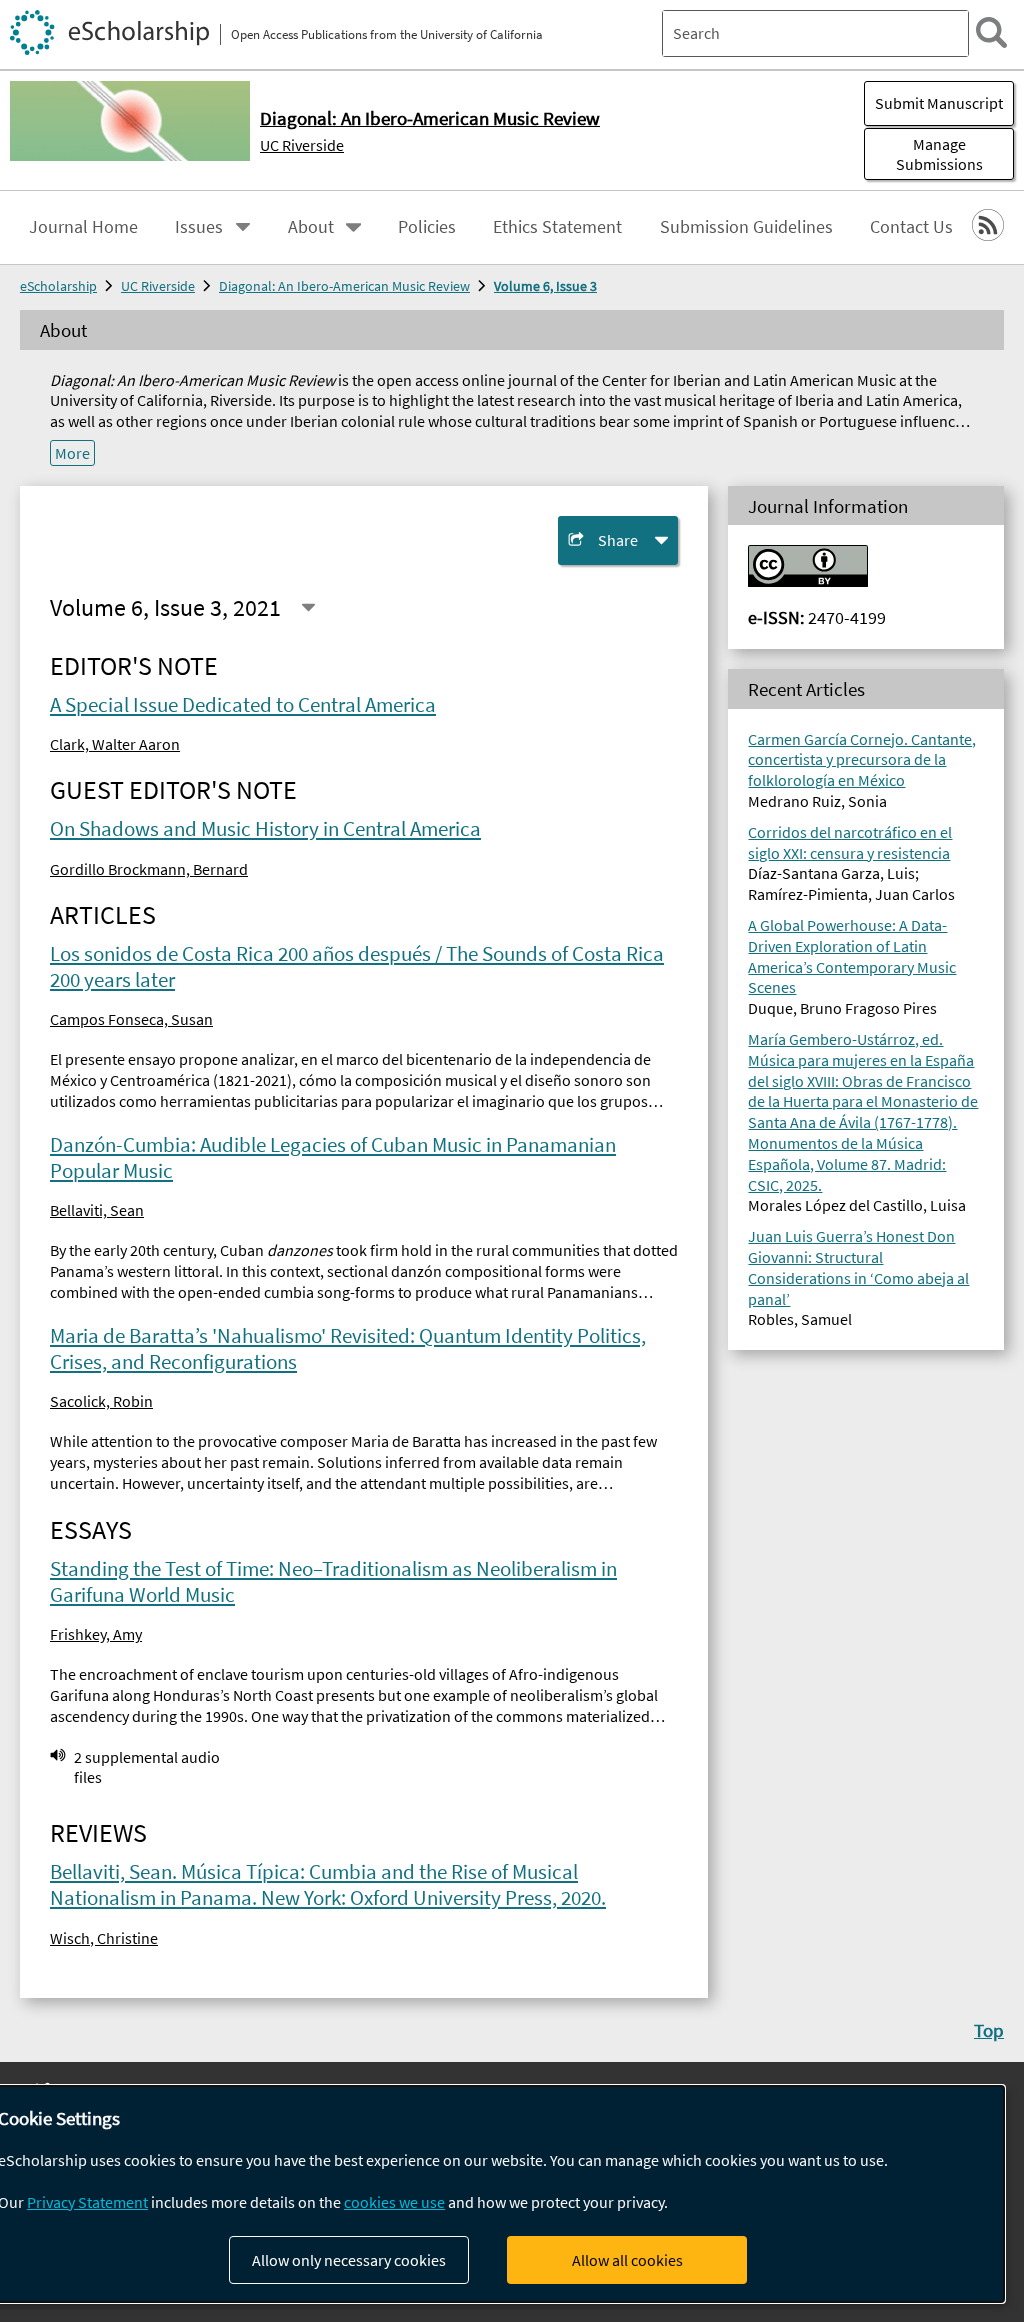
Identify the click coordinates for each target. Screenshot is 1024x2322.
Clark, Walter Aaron (115, 744)
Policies (427, 227)
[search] (991, 32)
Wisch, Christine (104, 1938)
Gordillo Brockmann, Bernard (149, 869)
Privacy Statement (87, 2202)
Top (989, 2030)
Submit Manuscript (939, 103)
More (72, 453)
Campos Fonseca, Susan (131, 1019)
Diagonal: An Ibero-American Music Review (344, 286)
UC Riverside (302, 145)
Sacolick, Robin (101, 1401)
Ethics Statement (557, 227)
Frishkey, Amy (96, 1634)
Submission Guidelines (746, 227)
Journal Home (83, 227)
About (311, 227)
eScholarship (58, 286)
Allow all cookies (627, 2260)
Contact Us (911, 227)
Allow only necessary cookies (349, 2260)
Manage (939, 154)
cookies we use (394, 2202)
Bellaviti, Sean (97, 1210)
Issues (199, 227)
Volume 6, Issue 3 (545, 286)
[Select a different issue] (308, 607)
